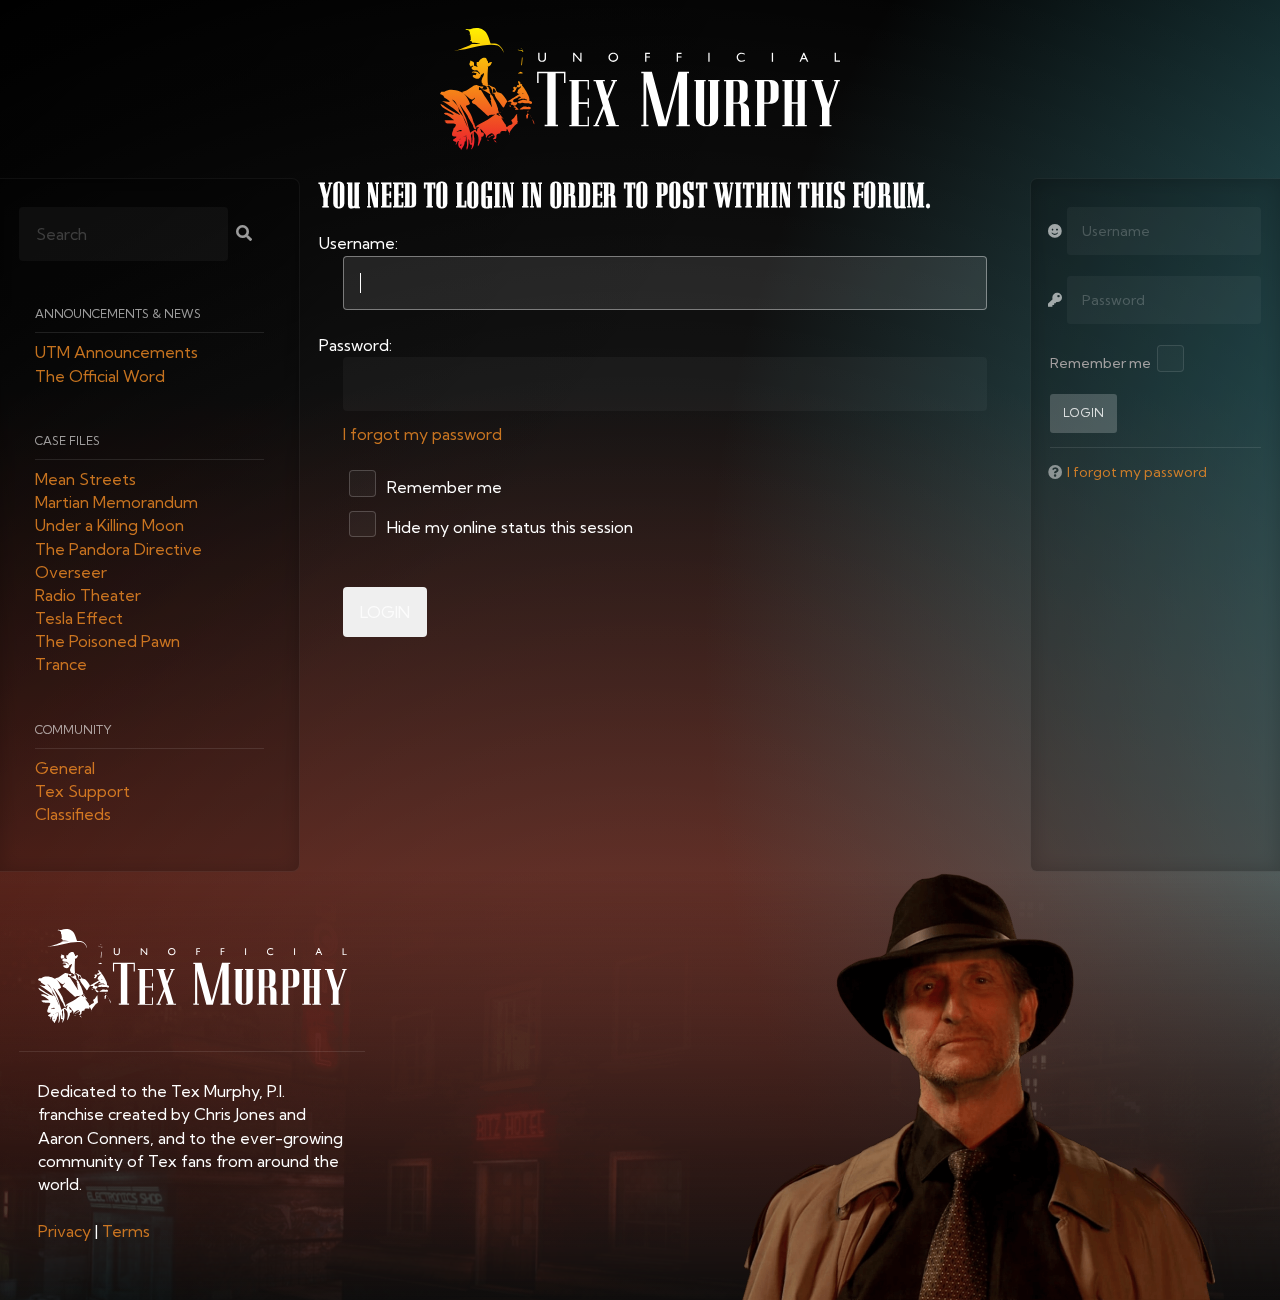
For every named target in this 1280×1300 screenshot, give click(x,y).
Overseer (71, 572)
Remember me (442, 487)
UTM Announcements (116, 353)
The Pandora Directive (118, 549)
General (65, 768)
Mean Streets (85, 479)
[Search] (244, 235)
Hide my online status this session (508, 527)
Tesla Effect (79, 619)
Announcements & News (118, 314)
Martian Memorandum (116, 503)
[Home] (640, 89)
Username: (358, 243)
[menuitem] (64, 1231)
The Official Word (100, 376)
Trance (61, 665)
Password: (355, 345)
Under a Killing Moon (109, 526)
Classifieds (73, 815)
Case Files (67, 440)
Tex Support (82, 792)
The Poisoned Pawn (107, 642)
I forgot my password (422, 434)
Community (73, 729)
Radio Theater (88, 595)
